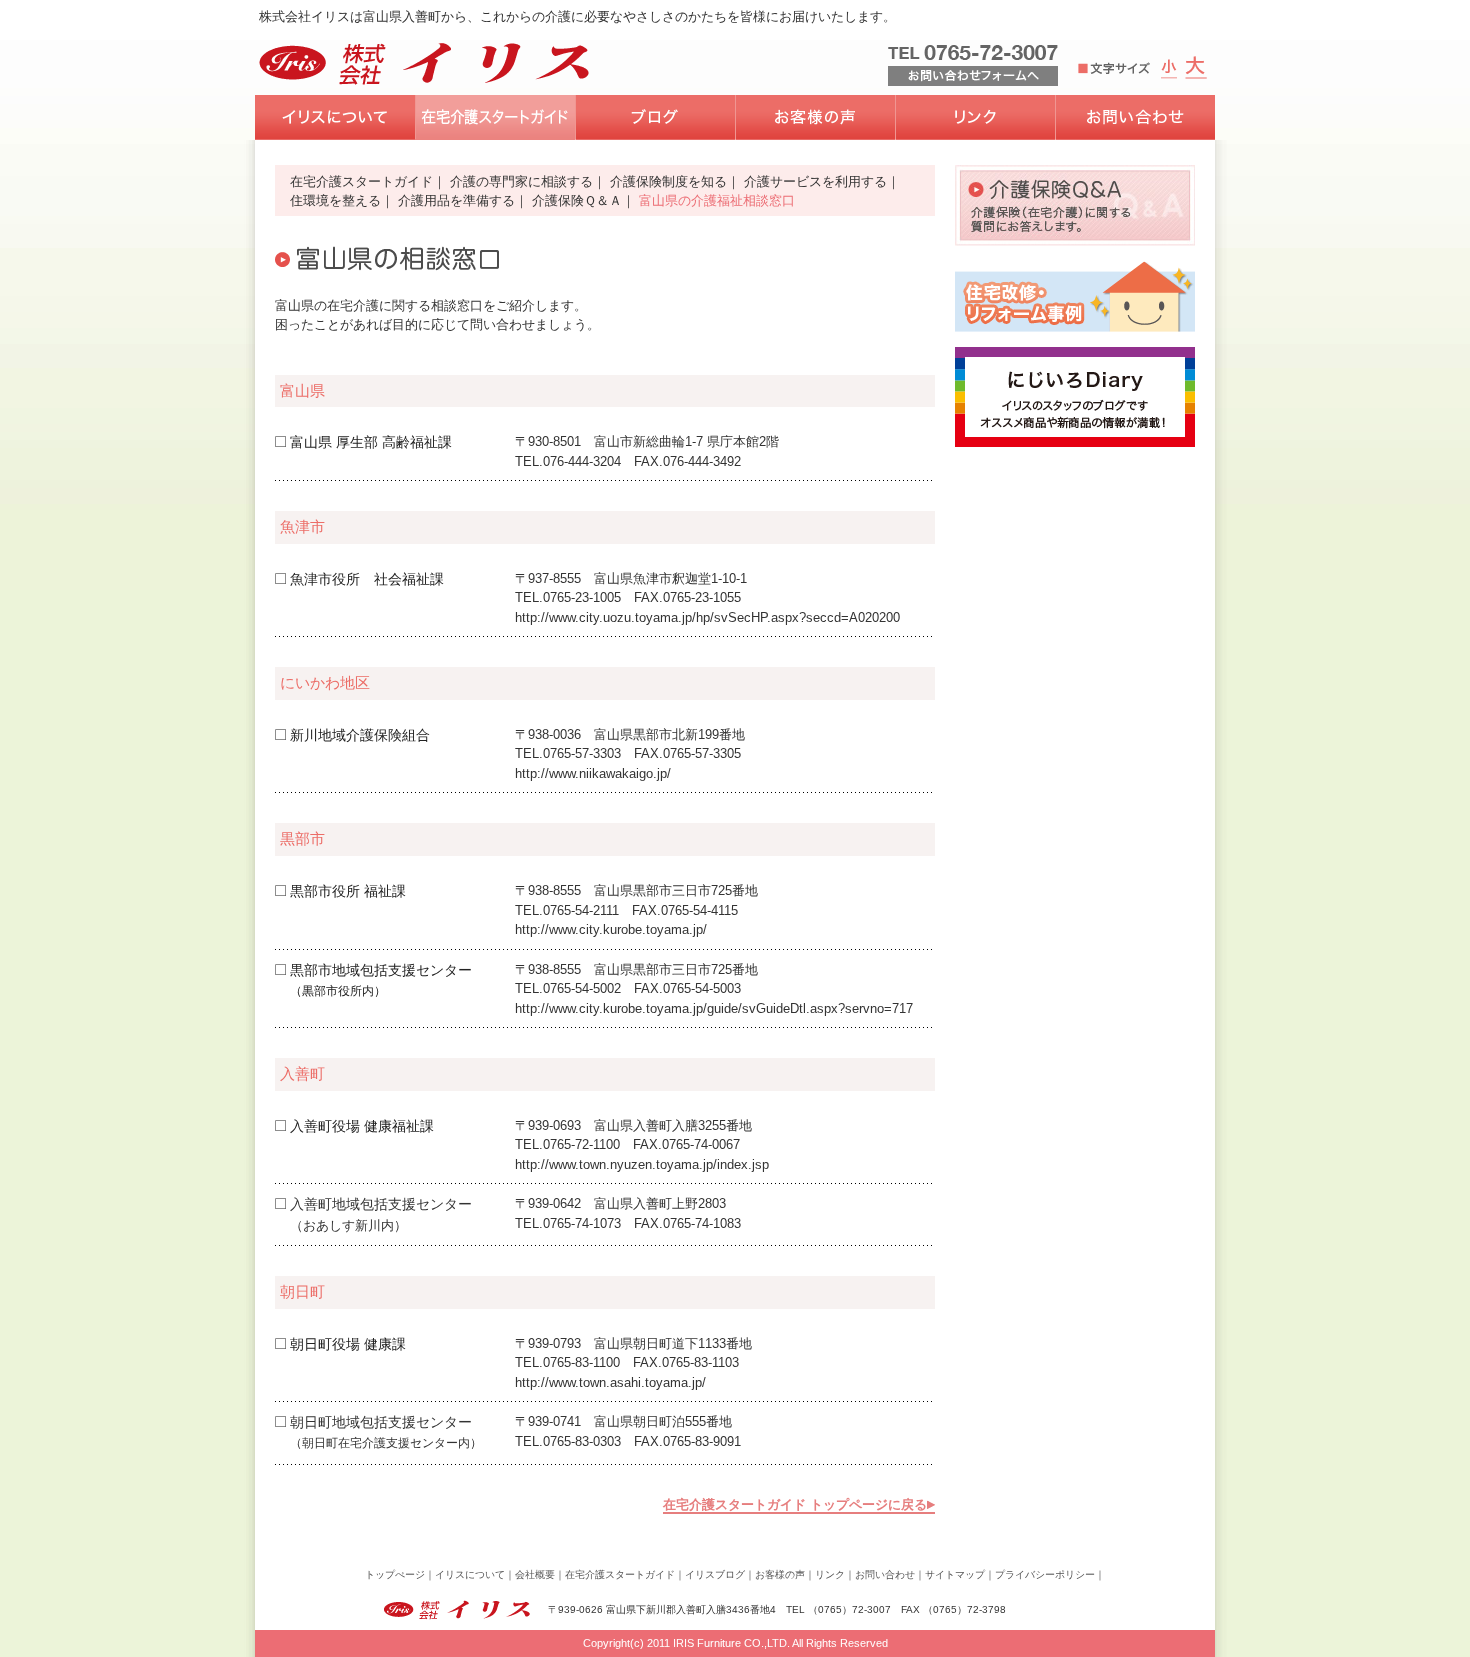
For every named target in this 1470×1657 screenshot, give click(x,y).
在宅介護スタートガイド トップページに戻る (795, 1504)
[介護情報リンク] (975, 117)
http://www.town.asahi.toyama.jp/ (610, 1382)
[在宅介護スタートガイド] (495, 117)
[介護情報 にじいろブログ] (655, 117)
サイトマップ (955, 1574)
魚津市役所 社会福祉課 (367, 579)
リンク (830, 1574)
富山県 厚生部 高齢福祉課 (371, 442)
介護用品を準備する (456, 200)
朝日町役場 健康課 (348, 1344)
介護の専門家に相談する (521, 181)
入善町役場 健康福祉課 (362, 1126)
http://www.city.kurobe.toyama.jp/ (611, 929)
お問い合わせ (885, 1574)
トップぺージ (395, 1574)
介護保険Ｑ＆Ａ (577, 200)
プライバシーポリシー (1045, 1574)
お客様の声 (780, 1574)
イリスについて (470, 1574)
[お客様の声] (815, 117)
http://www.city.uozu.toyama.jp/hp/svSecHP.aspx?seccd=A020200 (707, 617)
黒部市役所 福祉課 (348, 891)
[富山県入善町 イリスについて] (335, 117)
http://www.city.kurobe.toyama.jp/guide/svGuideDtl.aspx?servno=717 (714, 1008)
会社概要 (535, 1574)
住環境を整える (335, 200)
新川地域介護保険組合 (360, 735)
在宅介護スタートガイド (361, 181)
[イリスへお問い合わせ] (1135, 117)
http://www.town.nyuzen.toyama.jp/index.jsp (642, 1164)
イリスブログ (715, 1574)
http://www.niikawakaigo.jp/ (593, 773)
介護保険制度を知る (668, 181)
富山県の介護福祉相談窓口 (717, 200)
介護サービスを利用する (815, 181)
